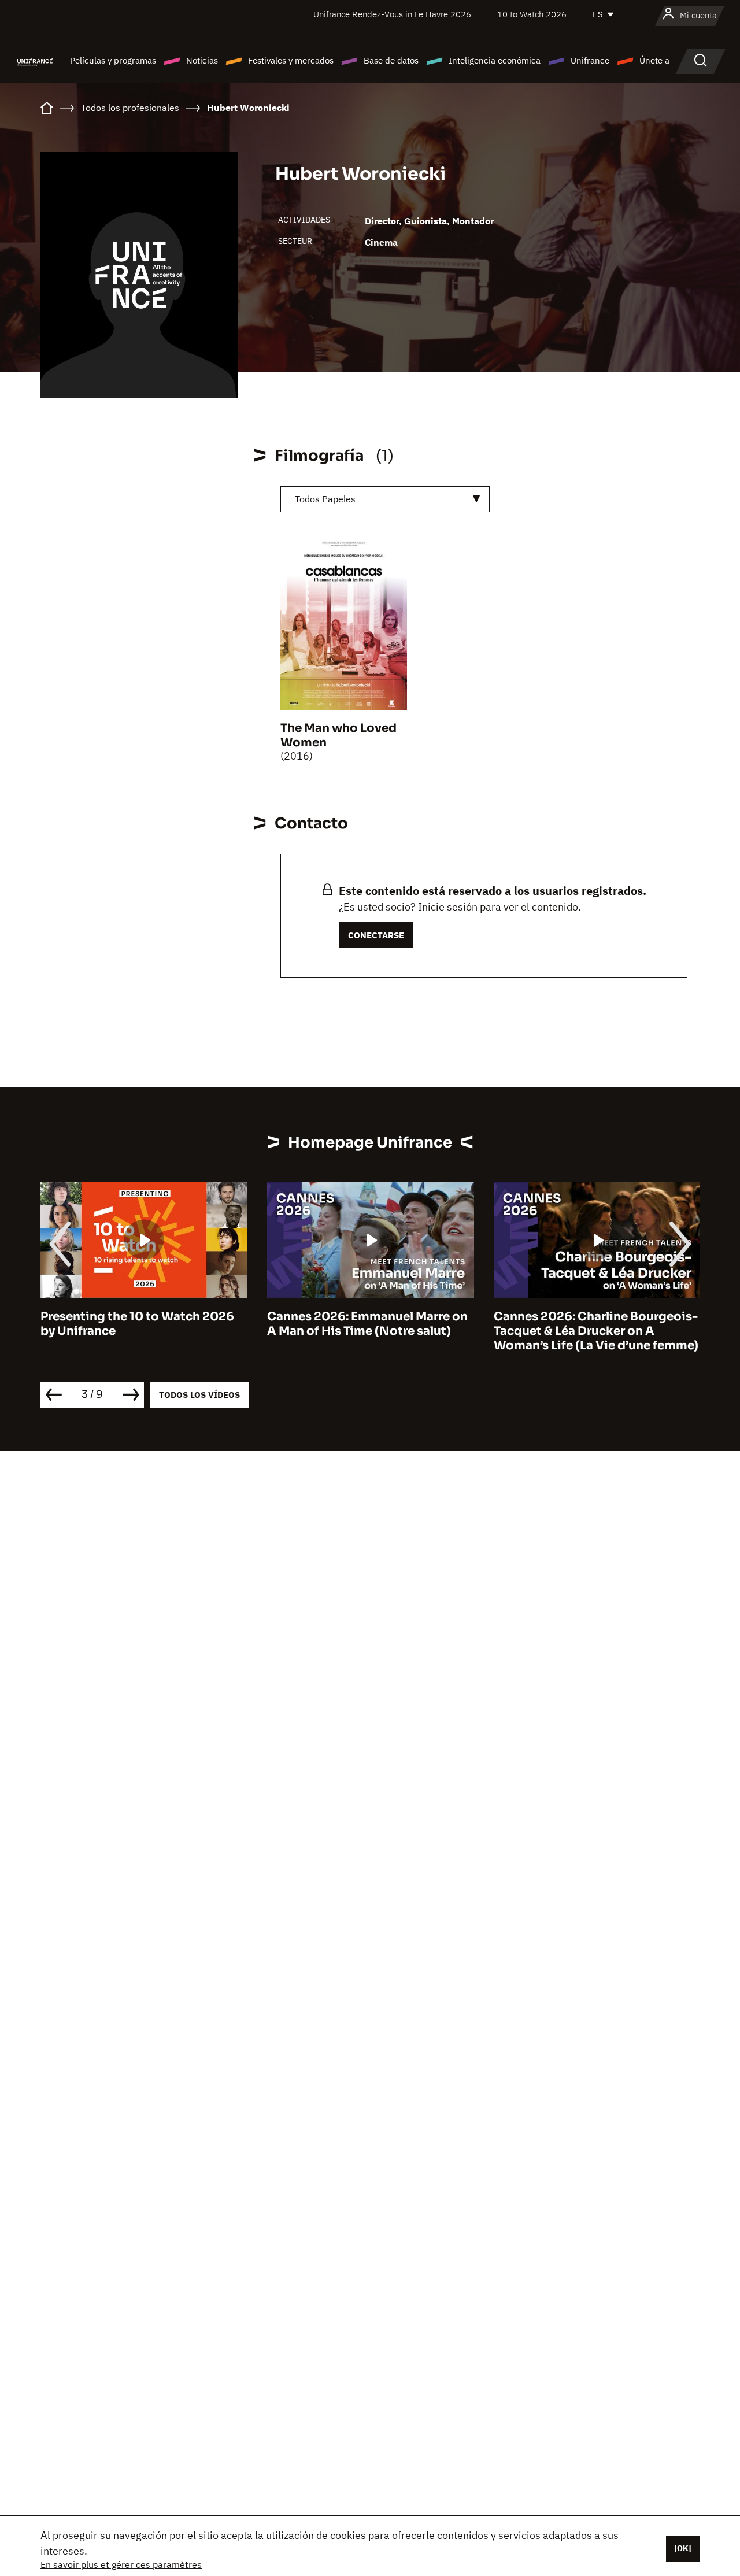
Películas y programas (113, 60)
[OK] (683, 2548)
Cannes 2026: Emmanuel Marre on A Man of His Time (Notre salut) (367, 1324)
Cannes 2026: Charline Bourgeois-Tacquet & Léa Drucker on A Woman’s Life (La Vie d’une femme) (596, 1331)
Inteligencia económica (495, 60)
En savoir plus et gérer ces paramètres (121, 2564)
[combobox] (385, 499)
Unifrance (590, 60)
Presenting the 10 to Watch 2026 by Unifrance (137, 1324)
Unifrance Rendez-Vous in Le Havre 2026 (392, 14)
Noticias (202, 60)
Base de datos (391, 60)
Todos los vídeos (199, 1395)
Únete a (654, 60)
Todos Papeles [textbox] (325, 499)
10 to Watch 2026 (532, 14)
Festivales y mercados (291, 60)
